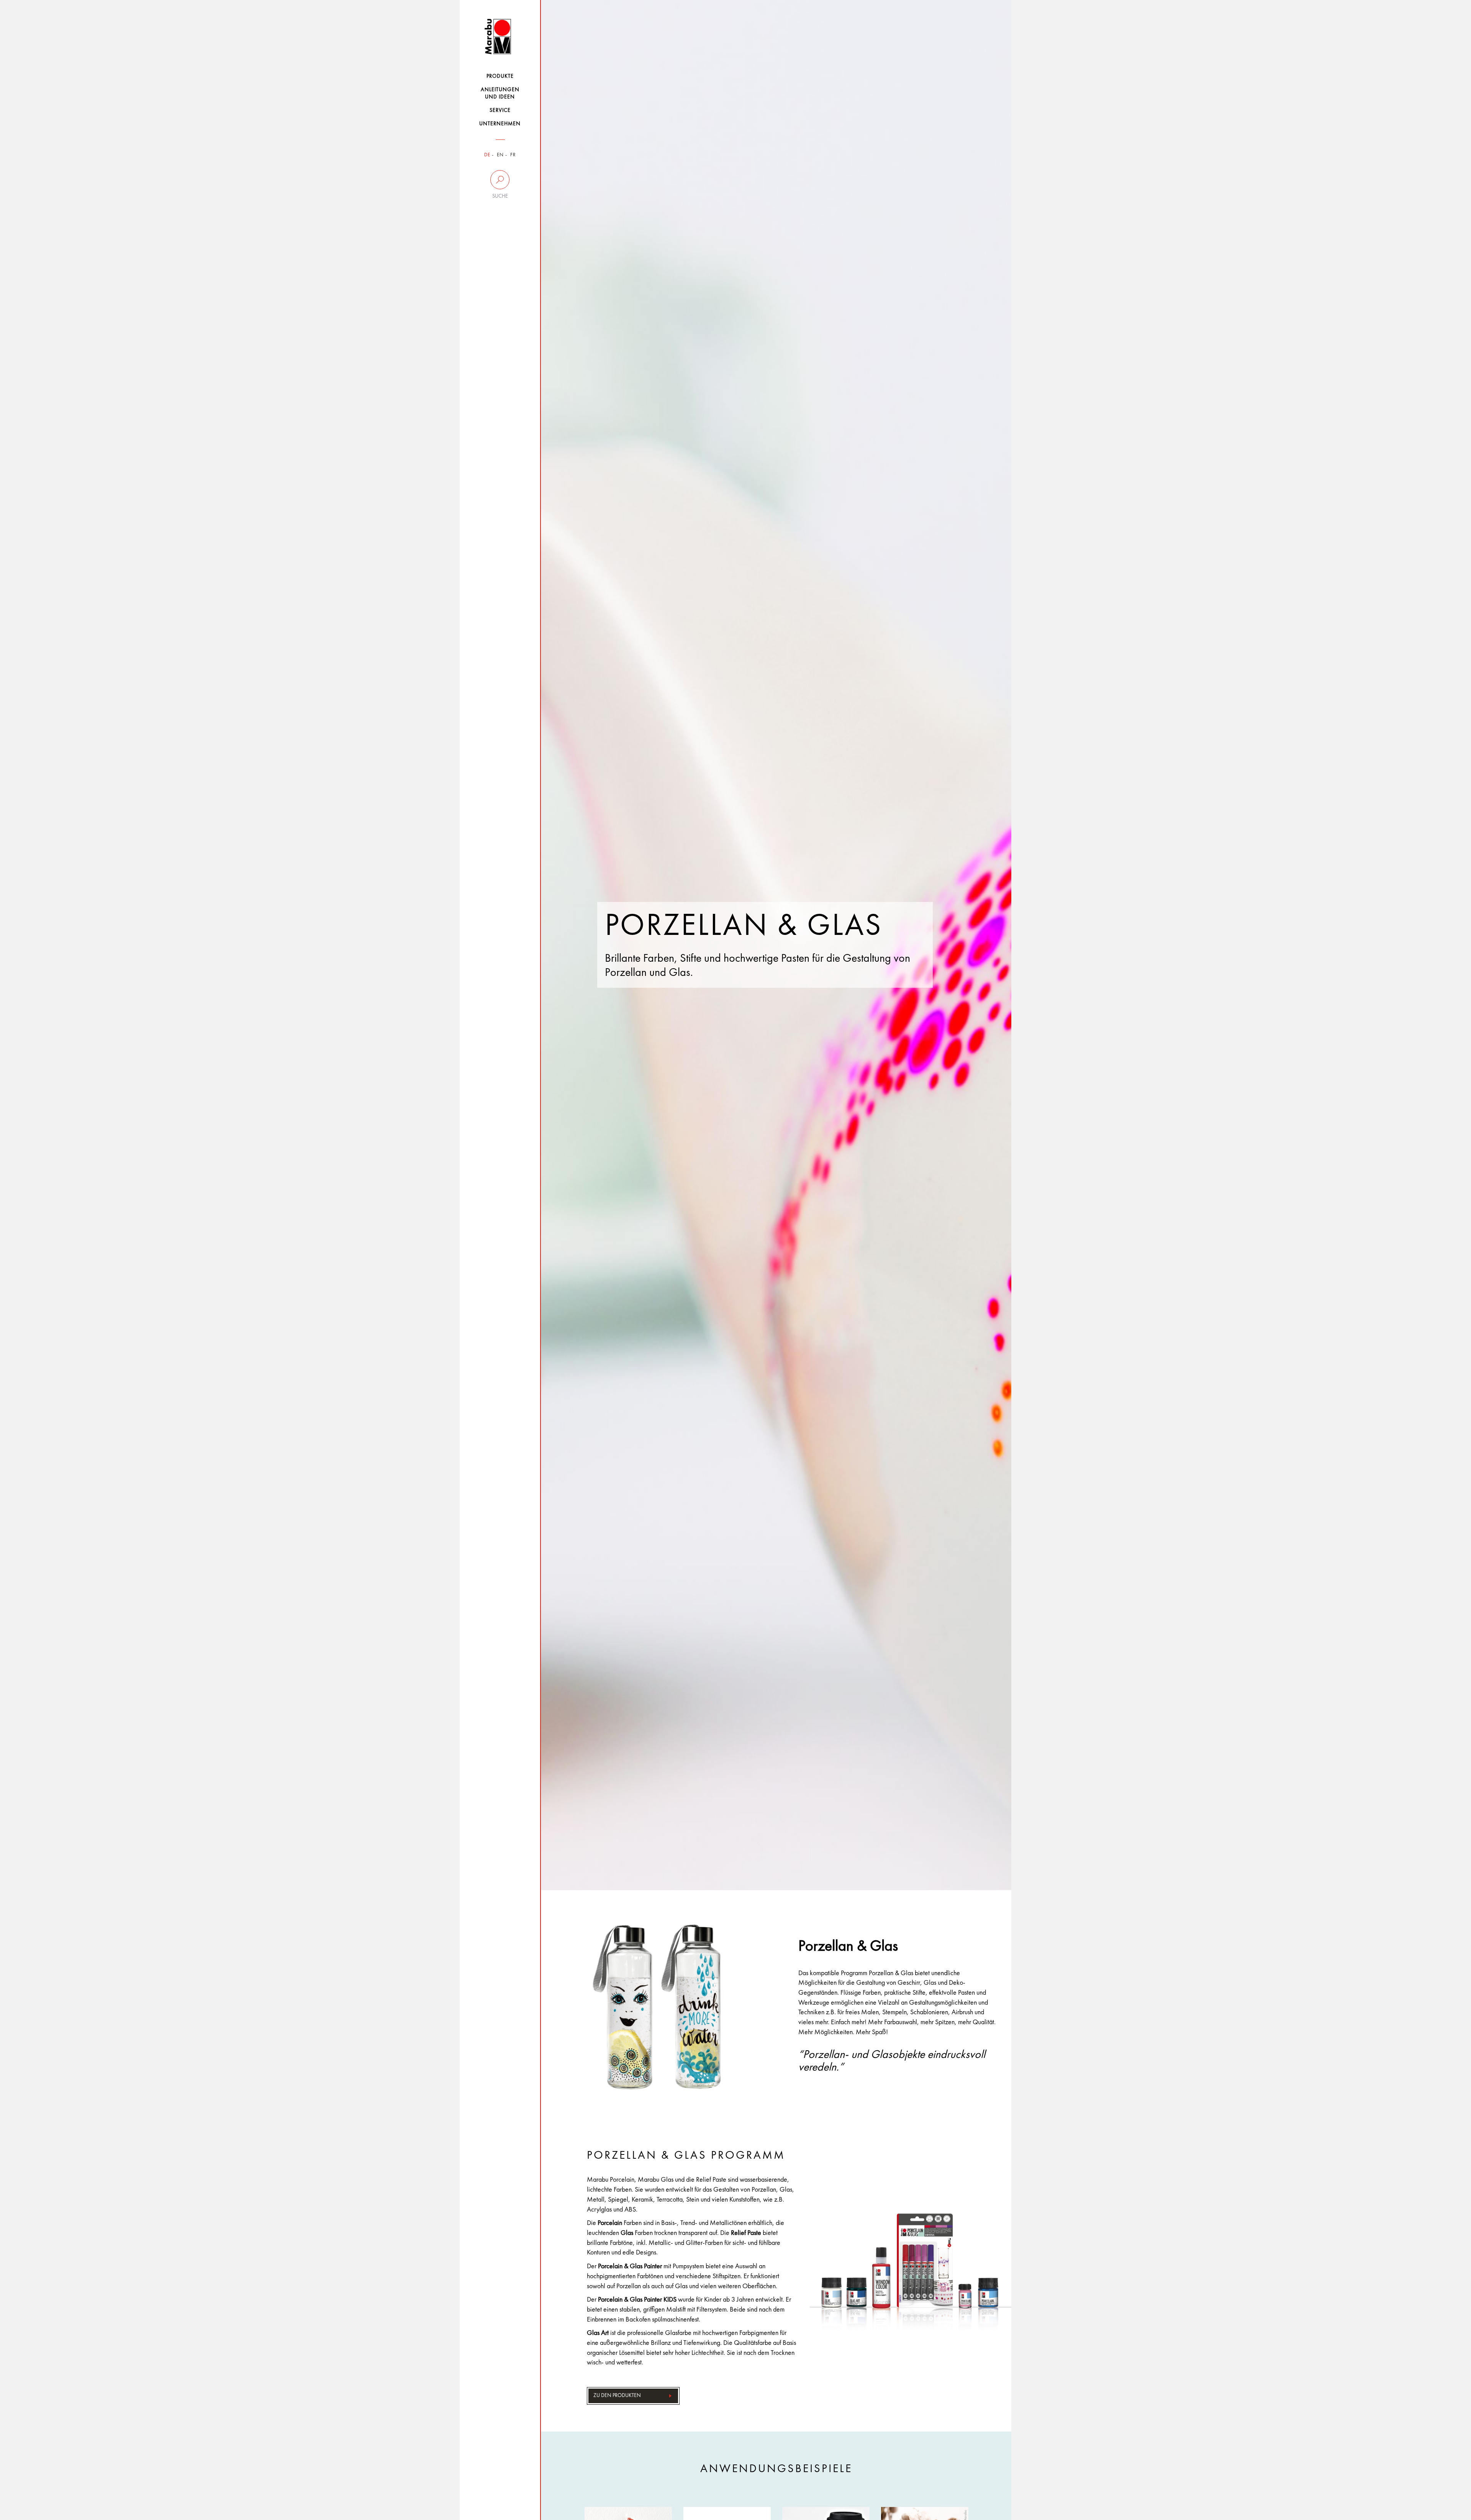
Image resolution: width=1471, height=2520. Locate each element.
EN (500, 155)
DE (487, 155)
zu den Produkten (617, 2395)
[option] (776, 945)
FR (513, 155)
